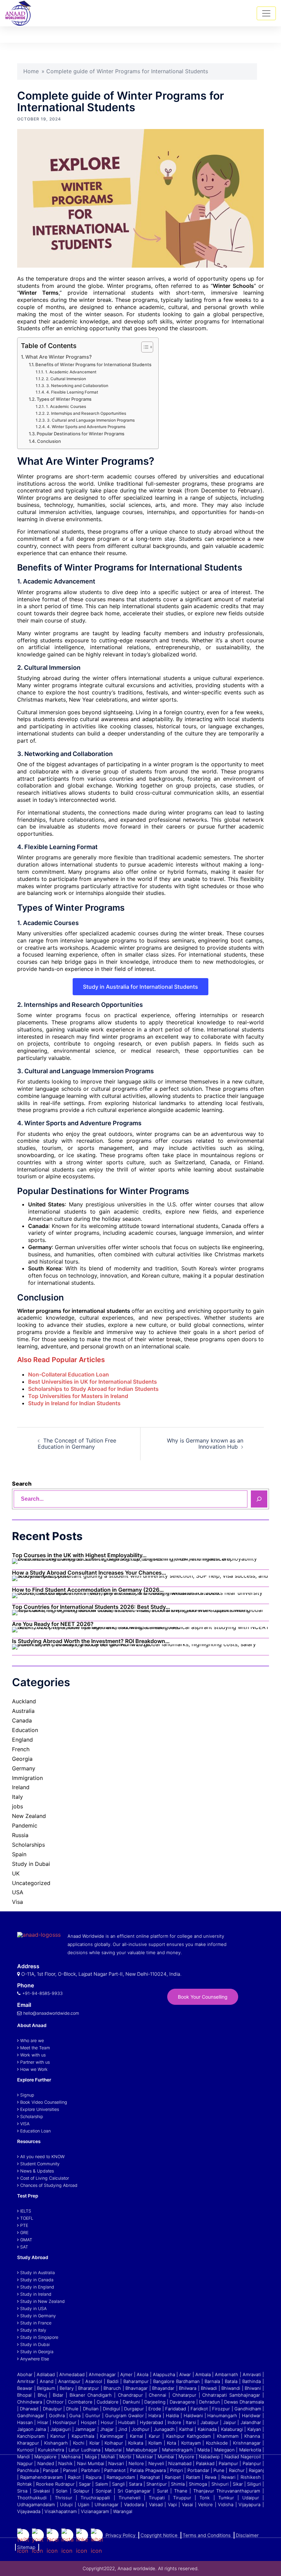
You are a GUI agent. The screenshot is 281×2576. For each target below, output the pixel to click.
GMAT (26, 2240)
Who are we (32, 2041)
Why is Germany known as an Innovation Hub (205, 1444)
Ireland (21, 1787)
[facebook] (53, 2542)
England (22, 1740)
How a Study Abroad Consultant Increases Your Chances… (89, 1573)
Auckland (24, 1701)
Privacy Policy (120, 2535)
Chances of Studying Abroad (49, 2185)
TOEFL (27, 2218)
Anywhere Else (35, 2359)
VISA (25, 2124)
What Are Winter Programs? (59, 357)
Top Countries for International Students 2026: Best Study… (91, 1607)
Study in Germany (38, 2316)
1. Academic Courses (66, 407)
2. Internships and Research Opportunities (86, 413)
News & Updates (37, 2171)
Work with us (33, 2055)
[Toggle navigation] (266, 13)
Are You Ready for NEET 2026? (53, 1624)
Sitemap (26, 2547)
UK (16, 1873)
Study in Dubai (31, 1864)
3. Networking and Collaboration (77, 386)
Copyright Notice (159, 2535)
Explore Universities (40, 2109)
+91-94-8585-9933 (42, 1993)
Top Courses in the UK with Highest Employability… (79, 1555)
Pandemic (25, 1825)
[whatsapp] (97, 2542)
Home (31, 71)
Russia (20, 1835)
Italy (17, 1797)
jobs (17, 1806)
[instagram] (67, 2542)
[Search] (259, 1499)
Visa (17, 1902)
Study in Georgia (37, 2352)
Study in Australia (38, 2273)
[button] (247, 35)
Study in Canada (37, 2280)
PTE (24, 2225)
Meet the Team (35, 2048)
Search (22, 1484)
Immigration (27, 1778)
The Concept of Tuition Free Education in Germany (77, 1444)
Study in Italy (33, 2330)
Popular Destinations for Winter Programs (81, 434)
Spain (19, 1854)
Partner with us (35, 2062)
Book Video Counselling (44, 2102)
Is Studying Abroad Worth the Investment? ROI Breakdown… (91, 1641)
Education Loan (35, 2131)
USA (18, 1892)
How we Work (34, 2069)
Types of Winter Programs (64, 399)
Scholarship (32, 2117)
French (21, 1749)
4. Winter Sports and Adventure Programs (86, 427)
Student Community (40, 2164)
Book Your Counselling (203, 1997)
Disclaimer (247, 2535)
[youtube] (38, 2542)
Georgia (22, 1759)
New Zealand (29, 1816)
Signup (27, 2095)
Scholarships (28, 1845)
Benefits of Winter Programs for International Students (93, 364)
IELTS (26, 2211)
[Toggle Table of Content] (144, 347)
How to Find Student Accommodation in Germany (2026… (88, 1590)
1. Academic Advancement (71, 372)
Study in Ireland (36, 2294)
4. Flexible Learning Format (72, 392)
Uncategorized (31, 1883)
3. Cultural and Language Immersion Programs (91, 420)
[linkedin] (82, 2542)
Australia (23, 1711)
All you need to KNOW (42, 2157)
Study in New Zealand (42, 2301)
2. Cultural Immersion (66, 379)
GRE (24, 2233)
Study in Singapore (39, 2337)
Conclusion (49, 441)
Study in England (37, 2287)
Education (25, 1730)
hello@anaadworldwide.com (51, 2013)
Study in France (36, 2323)
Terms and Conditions (207, 2535)
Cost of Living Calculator (45, 2178)
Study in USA (33, 2309)
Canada (22, 1720)
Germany (24, 1768)
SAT (24, 2247)
